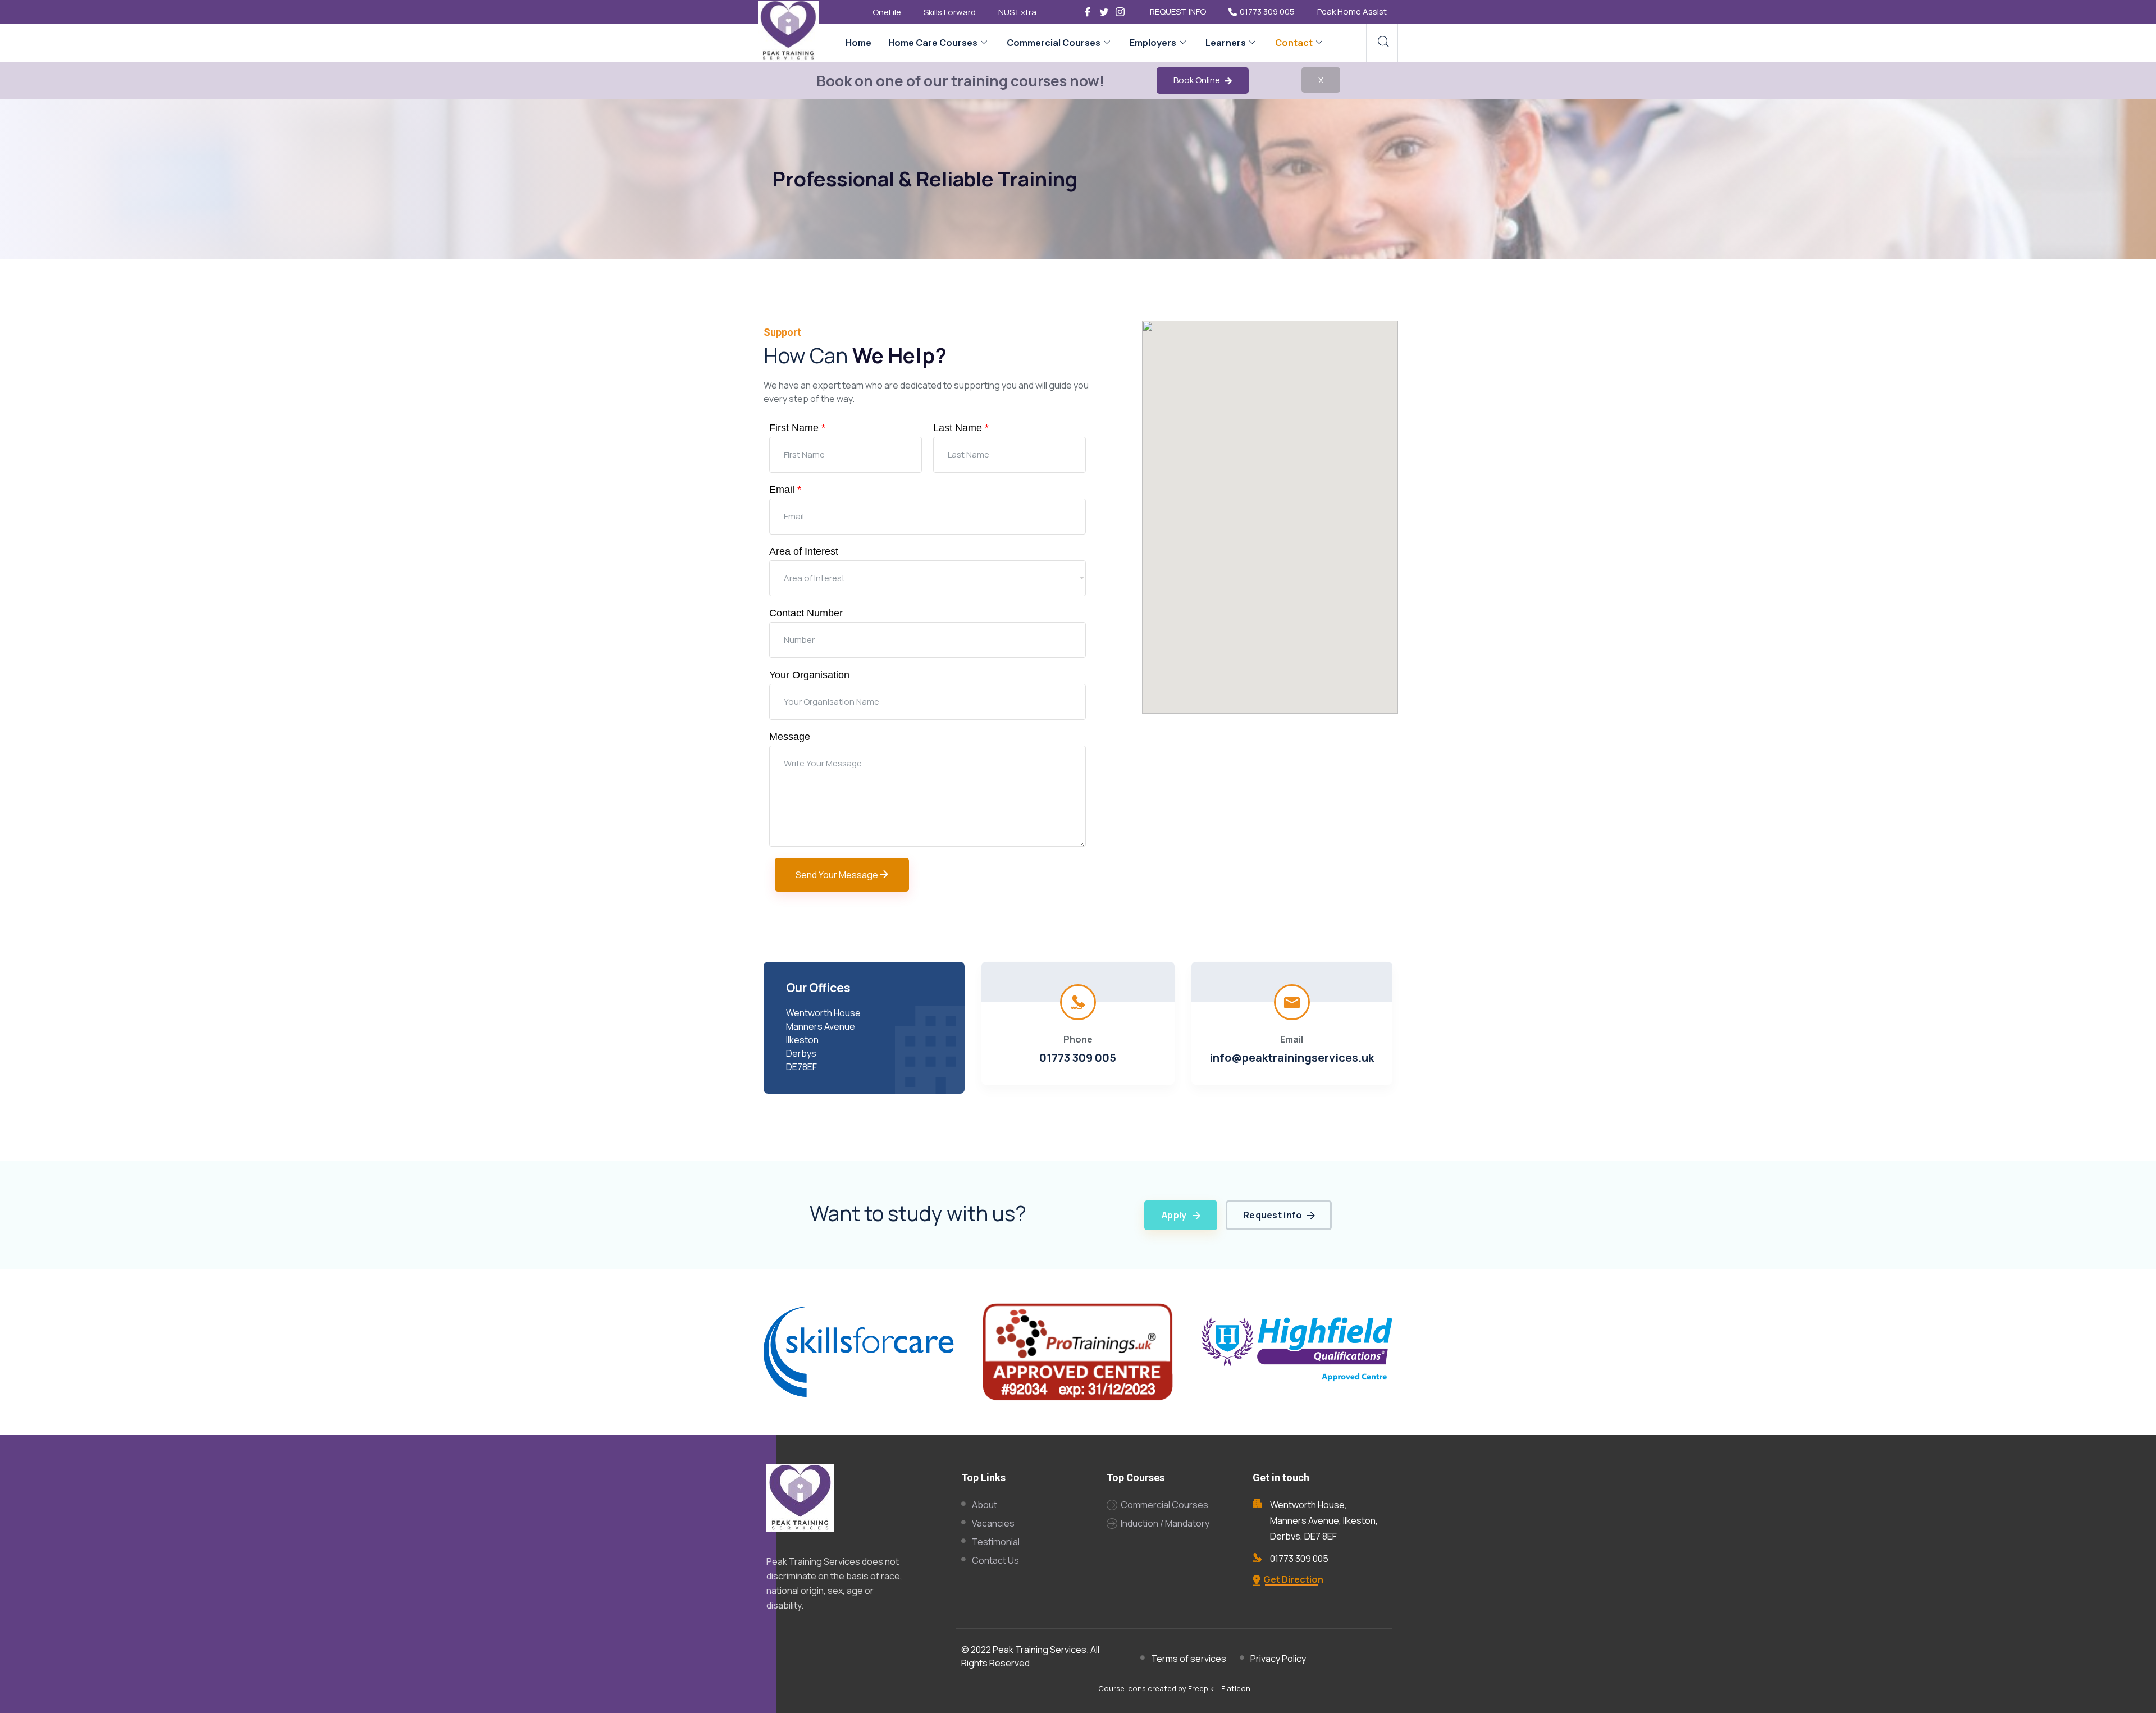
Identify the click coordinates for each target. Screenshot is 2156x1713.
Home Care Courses (933, 43)
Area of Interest (804, 551)
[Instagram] (1120, 11)
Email (785, 490)
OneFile (887, 12)
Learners (1226, 43)
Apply (1174, 1215)
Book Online (1198, 80)
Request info (1273, 1215)
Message (790, 737)
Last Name (961, 428)
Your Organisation (809, 675)
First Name (797, 428)
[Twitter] (1104, 11)
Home (858, 43)
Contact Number (806, 613)
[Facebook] (1088, 11)
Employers (1153, 43)
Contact (1294, 43)
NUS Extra (1017, 12)
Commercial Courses (1054, 43)
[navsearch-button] (1383, 43)
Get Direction (1293, 1579)
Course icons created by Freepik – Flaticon (1174, 1688)
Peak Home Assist (1352, 12)
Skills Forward (950, 12)
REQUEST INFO (1178, 12)
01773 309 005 (1267, 12)
